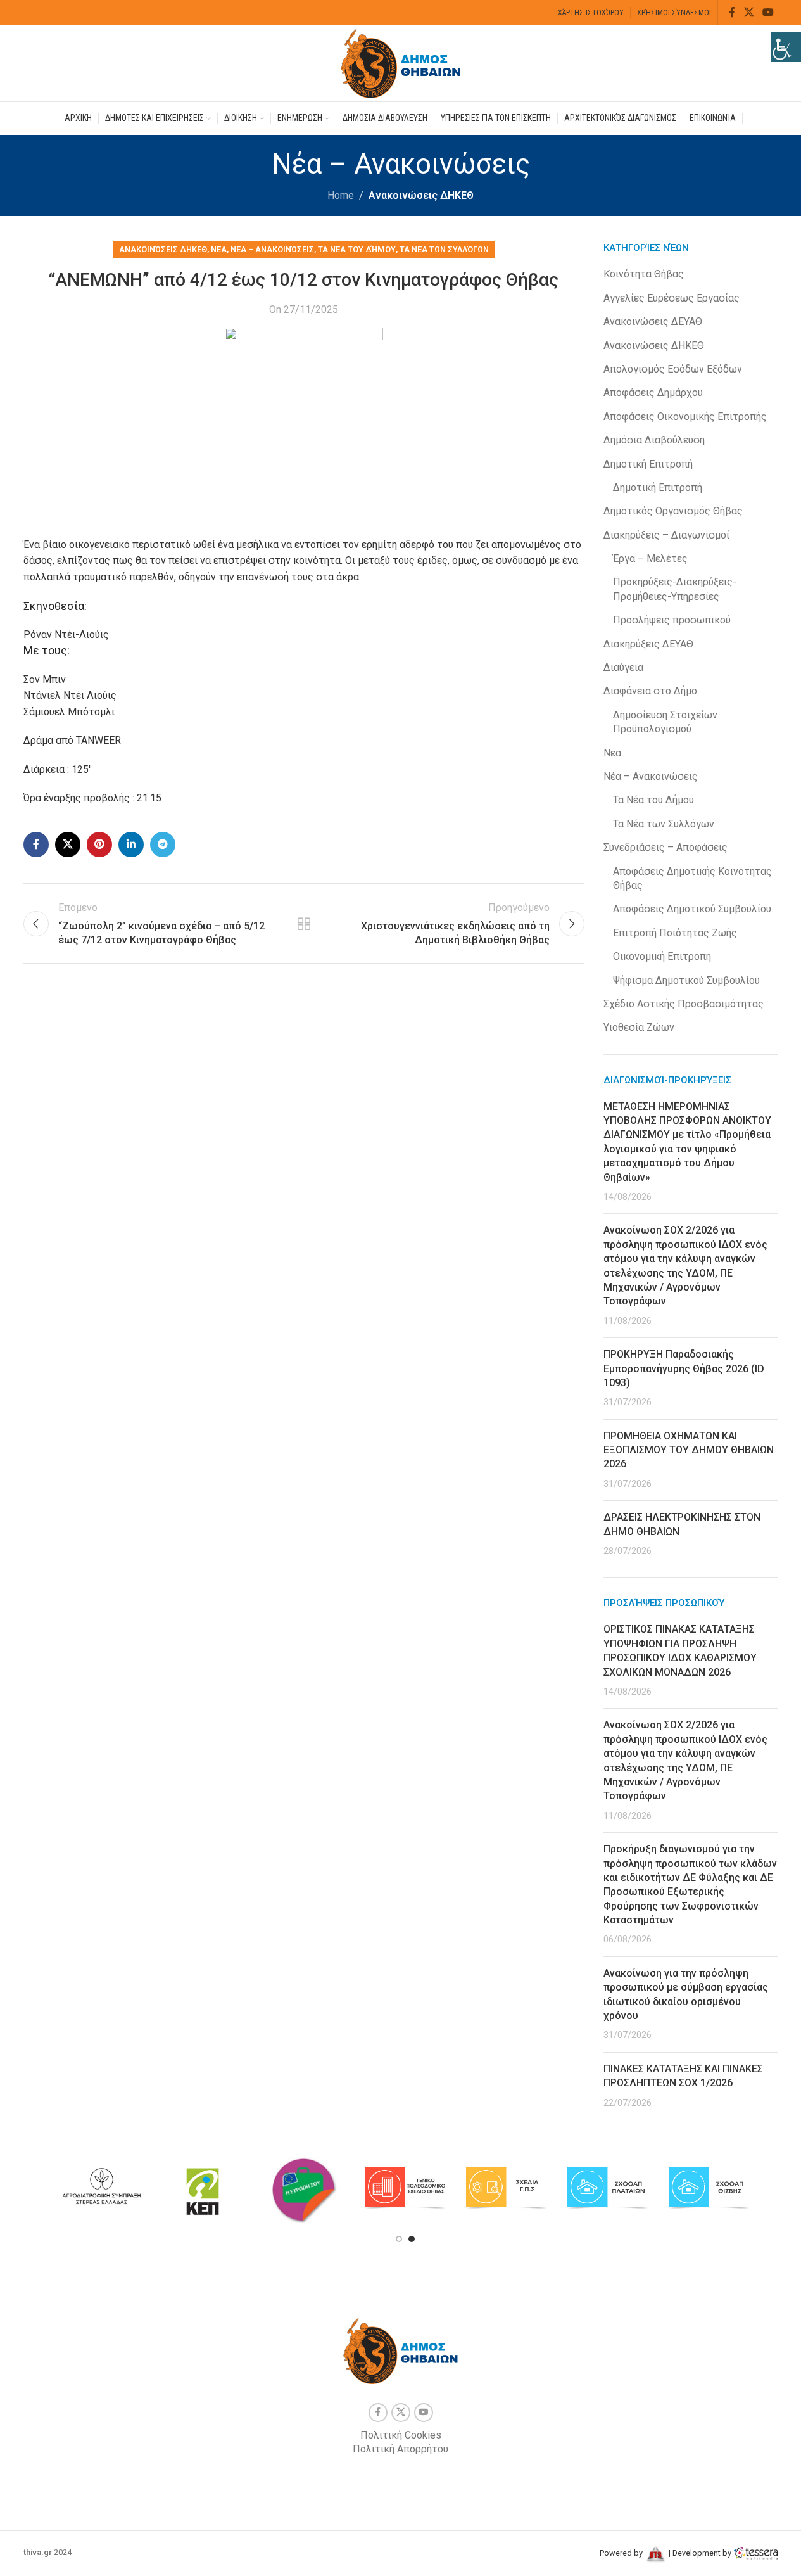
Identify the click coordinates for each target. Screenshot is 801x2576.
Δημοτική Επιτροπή (648, 464)
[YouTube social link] (768, 12)
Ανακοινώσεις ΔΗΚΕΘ (421, 195)
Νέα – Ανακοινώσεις (272, 249)
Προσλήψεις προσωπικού (672, 620)
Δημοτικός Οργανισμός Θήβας (673, 511)
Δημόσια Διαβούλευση (654, 440)
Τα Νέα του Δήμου (357, 249)
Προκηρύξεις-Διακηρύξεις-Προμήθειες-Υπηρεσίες (675, 589)
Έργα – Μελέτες (650, 558)
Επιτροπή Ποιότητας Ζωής (675, 933)
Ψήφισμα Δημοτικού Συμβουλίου (686, 980)
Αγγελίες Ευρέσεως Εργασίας (672, 298)
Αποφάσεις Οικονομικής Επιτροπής (685, 417)
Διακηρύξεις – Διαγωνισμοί (666, 535)
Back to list (304, 924)
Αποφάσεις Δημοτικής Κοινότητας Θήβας (692, 878)
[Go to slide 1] (399, 2239)
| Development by (700, 2553)
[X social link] (749, 12)
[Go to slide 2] (412, 2239)
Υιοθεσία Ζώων (639, 1027)
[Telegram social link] (163, 845)
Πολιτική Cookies (401, 2435)
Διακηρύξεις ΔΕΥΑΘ (648, 644)
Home (341, 195)
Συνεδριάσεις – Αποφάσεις (665, 847)
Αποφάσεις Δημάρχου (653, 392)
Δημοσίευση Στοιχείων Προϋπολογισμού (665, 722)
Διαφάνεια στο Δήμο (650, 691)
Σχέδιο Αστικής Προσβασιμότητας (684, 1004)
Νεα (219, 249)
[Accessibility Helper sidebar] (786, 47)
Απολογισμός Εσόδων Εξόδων (673, 369)
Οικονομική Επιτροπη (662, 956)
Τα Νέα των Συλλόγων (444, 249)
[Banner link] (101, 2188)
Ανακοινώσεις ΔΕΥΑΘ (653, 322)
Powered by (622, 2553)
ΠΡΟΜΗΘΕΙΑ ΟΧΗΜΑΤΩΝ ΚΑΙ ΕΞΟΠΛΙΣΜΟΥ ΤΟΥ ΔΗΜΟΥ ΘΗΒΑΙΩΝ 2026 (689, 1450)
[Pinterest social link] (99, 845)
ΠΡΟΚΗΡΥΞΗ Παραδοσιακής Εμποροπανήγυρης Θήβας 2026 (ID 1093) (684, 1368)
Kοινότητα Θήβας (644, 274)
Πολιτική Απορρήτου (400, 2449)
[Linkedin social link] (131, 845)
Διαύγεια (623, 667)
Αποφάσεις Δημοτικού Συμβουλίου (692, 909)
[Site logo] (401, 62)
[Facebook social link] (732, 12)
